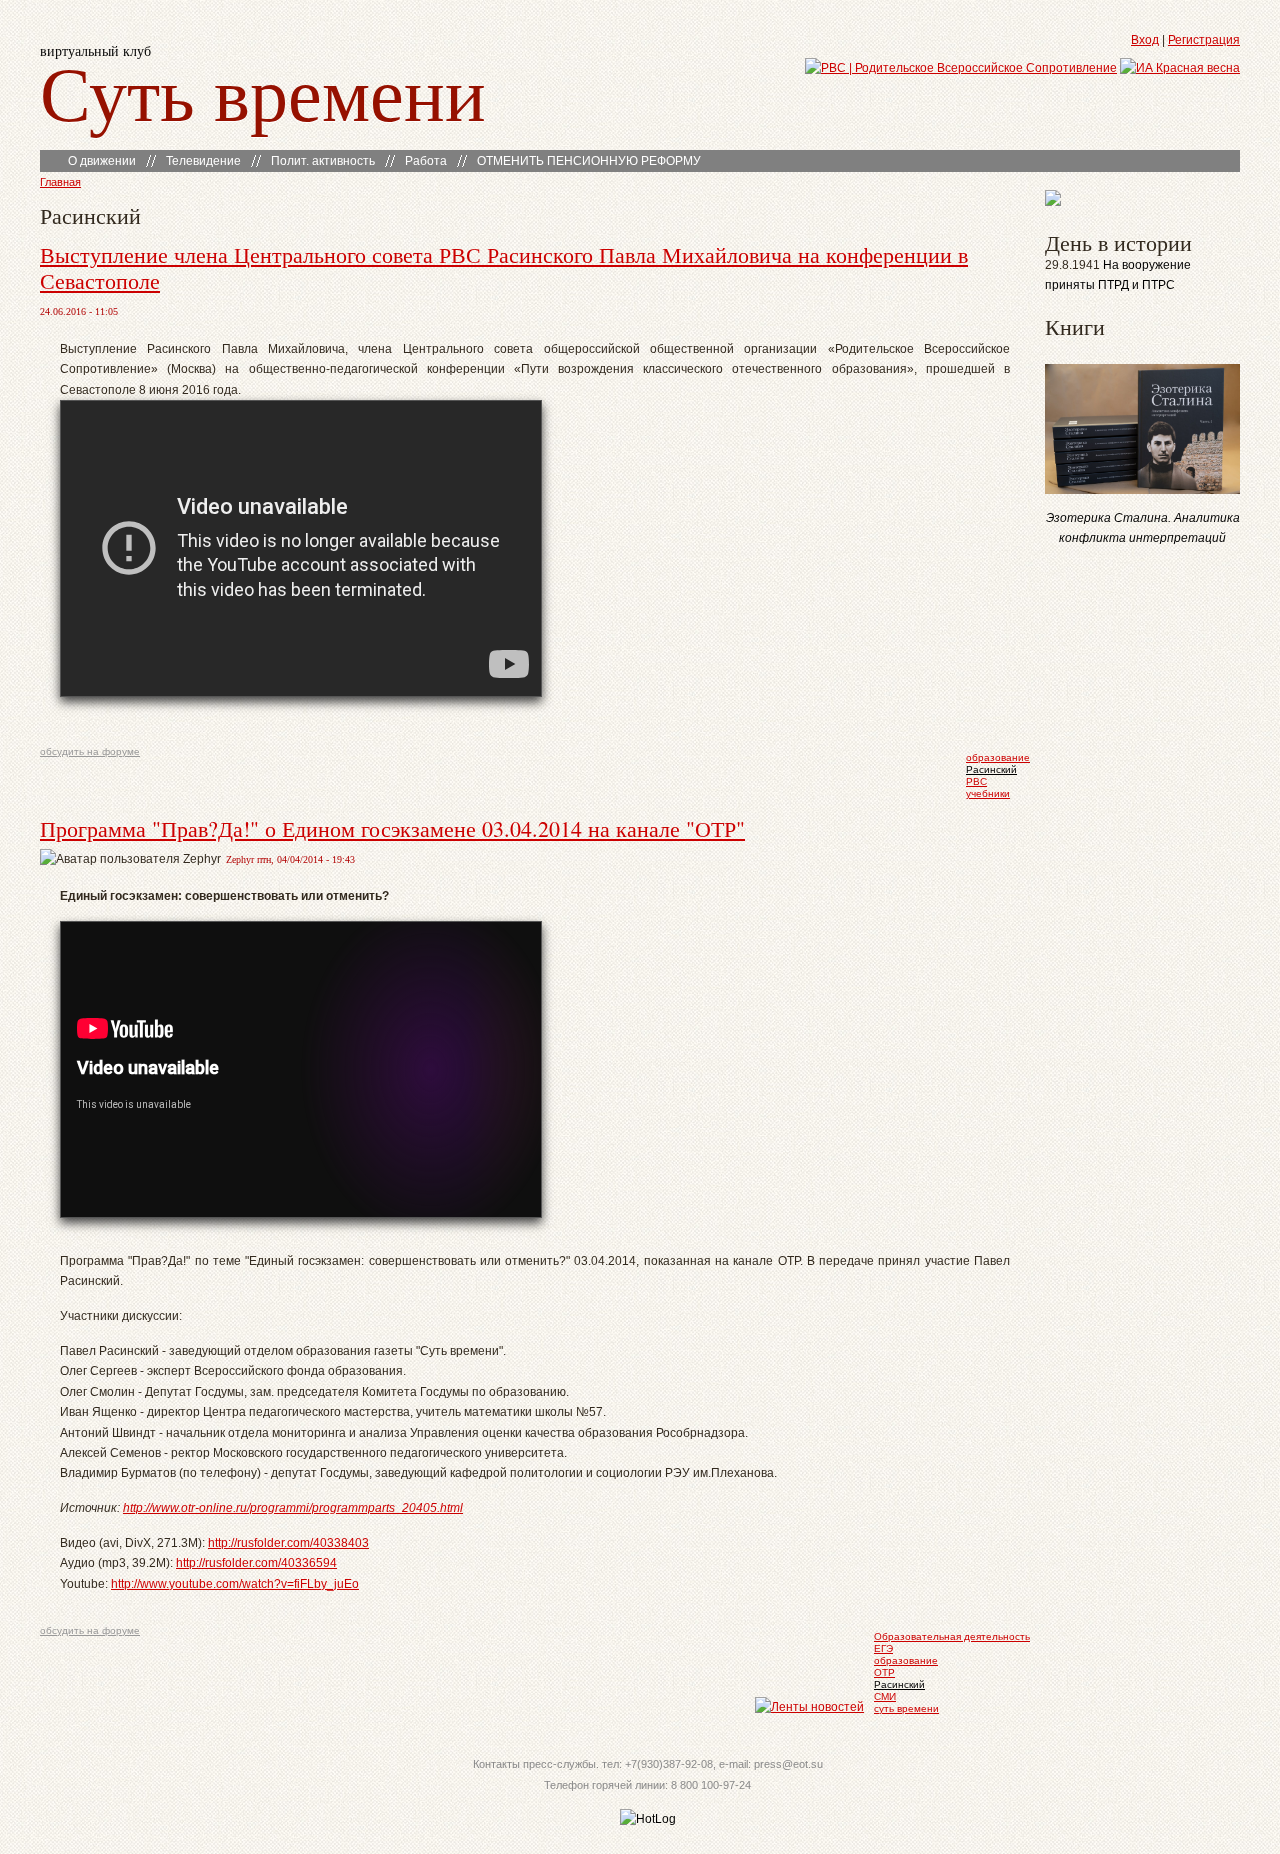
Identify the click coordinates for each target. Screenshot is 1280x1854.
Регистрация (1204, 40)
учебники (988, 793)
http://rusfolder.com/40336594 (256, 1563)
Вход (1145, 40)
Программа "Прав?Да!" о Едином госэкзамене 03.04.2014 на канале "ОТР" (392, 828)
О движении (102, 161)
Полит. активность (323, 161)
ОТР (884, 1672)
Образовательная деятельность (952, 1636)
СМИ (885, 1696)
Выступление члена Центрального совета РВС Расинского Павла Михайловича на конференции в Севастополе (504, 267)
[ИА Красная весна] (1180, 68)
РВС (976, 781)
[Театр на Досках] (1053, 202)
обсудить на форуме (90, 751)
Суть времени (263, 91)
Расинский (991, 769)
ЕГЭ (883, 1648)
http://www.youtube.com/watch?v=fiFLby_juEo (235, 1584)
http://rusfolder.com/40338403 (288, 1543)
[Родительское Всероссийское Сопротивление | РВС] (961, 68)
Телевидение (203, 161)
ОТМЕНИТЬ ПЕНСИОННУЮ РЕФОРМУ (589, 161)
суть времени (906, 1708)
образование (998, 757)
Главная (60, 182)
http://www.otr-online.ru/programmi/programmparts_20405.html (293, 1508)
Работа (426, 161)
